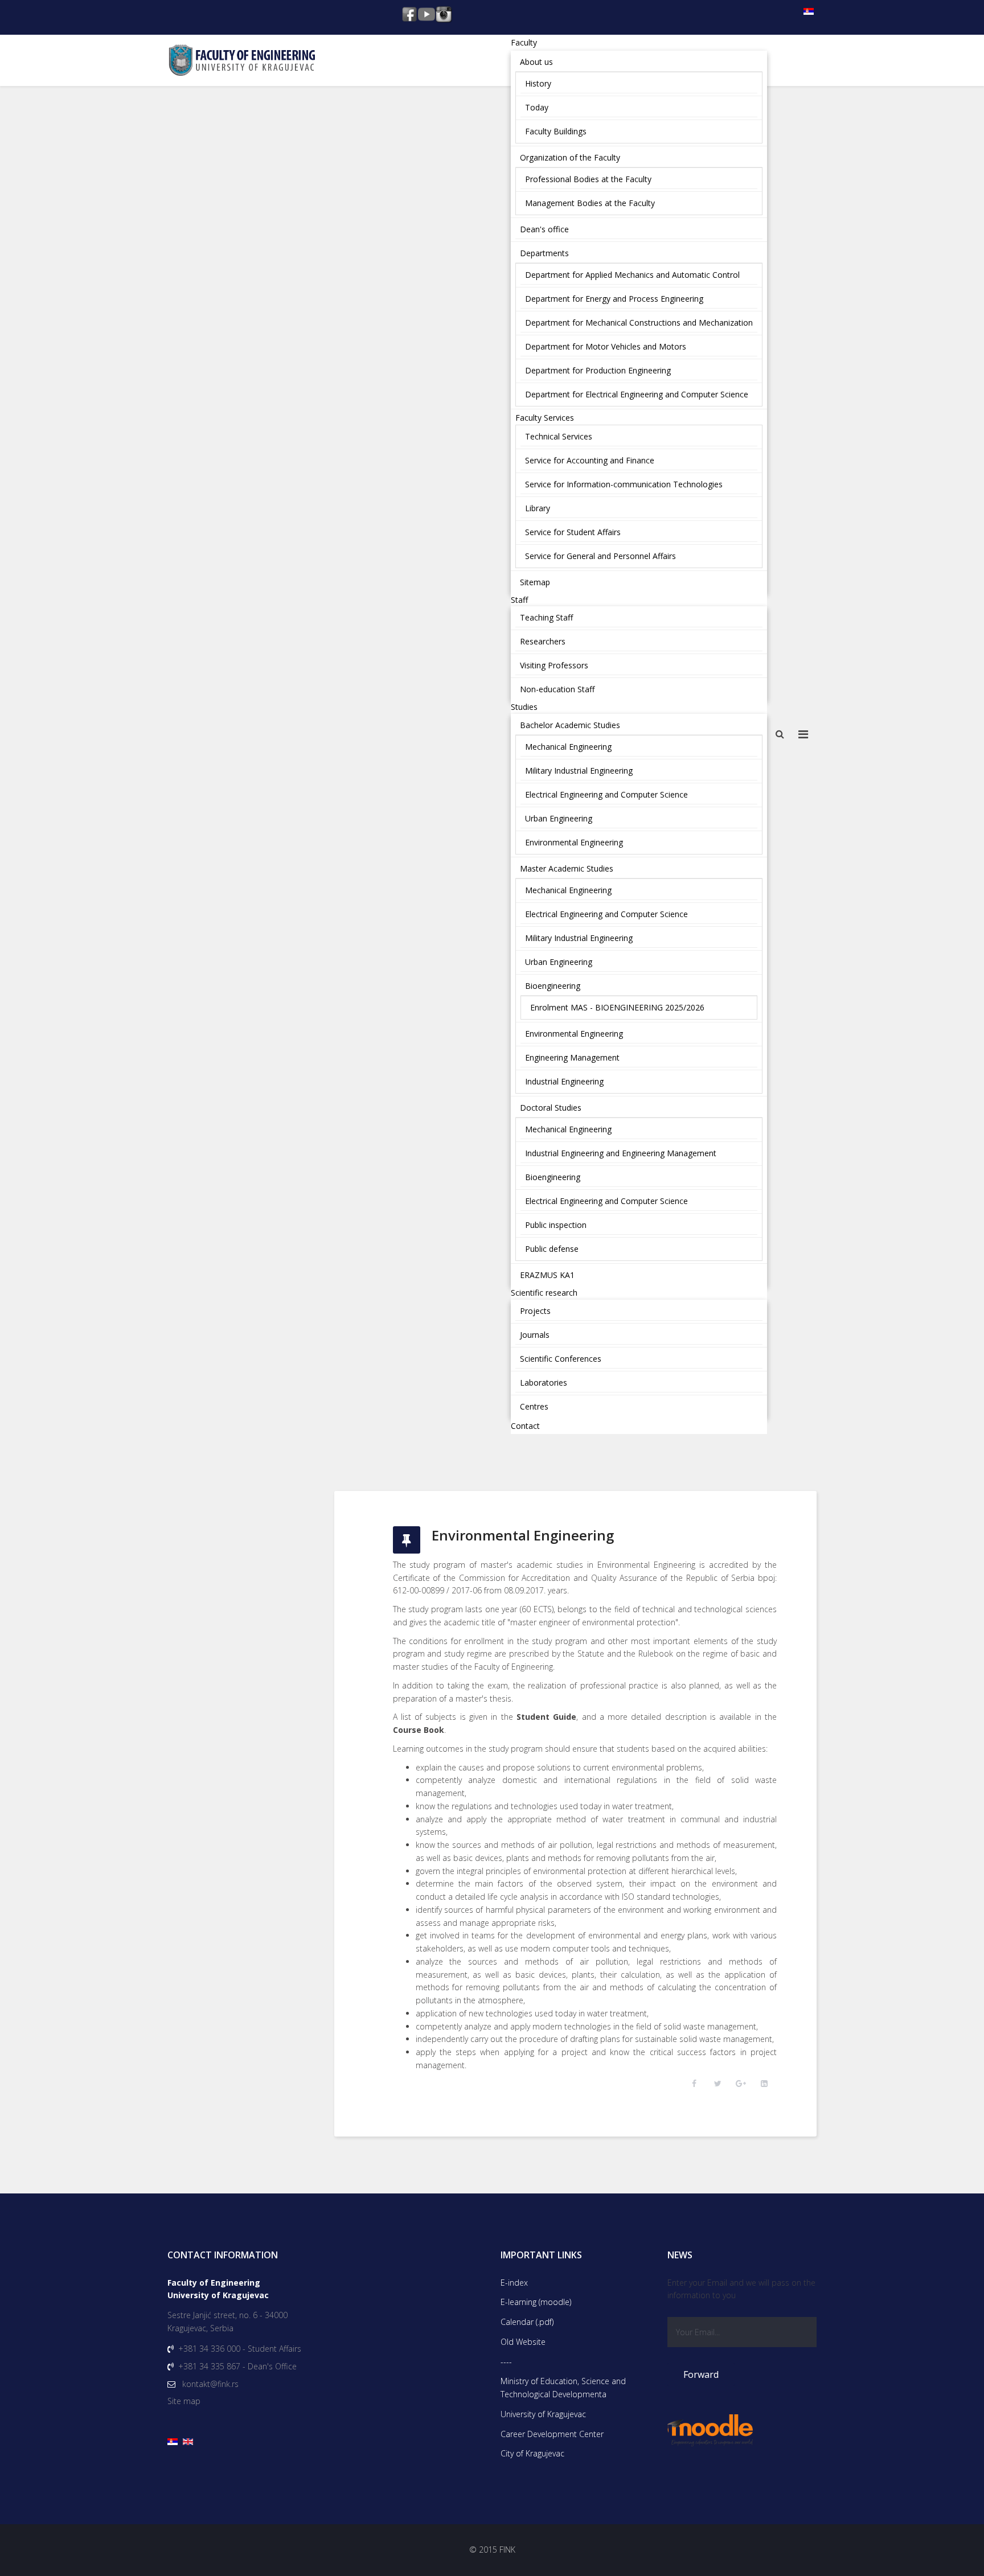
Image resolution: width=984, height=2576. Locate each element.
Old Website (523, 2342)
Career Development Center (552, 2434)
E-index (514, 2283)
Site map (184, 2401)
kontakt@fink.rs (210, 2384)
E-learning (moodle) (536, 2302)
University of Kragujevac (543, 2414)
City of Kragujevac (532, 2453)
